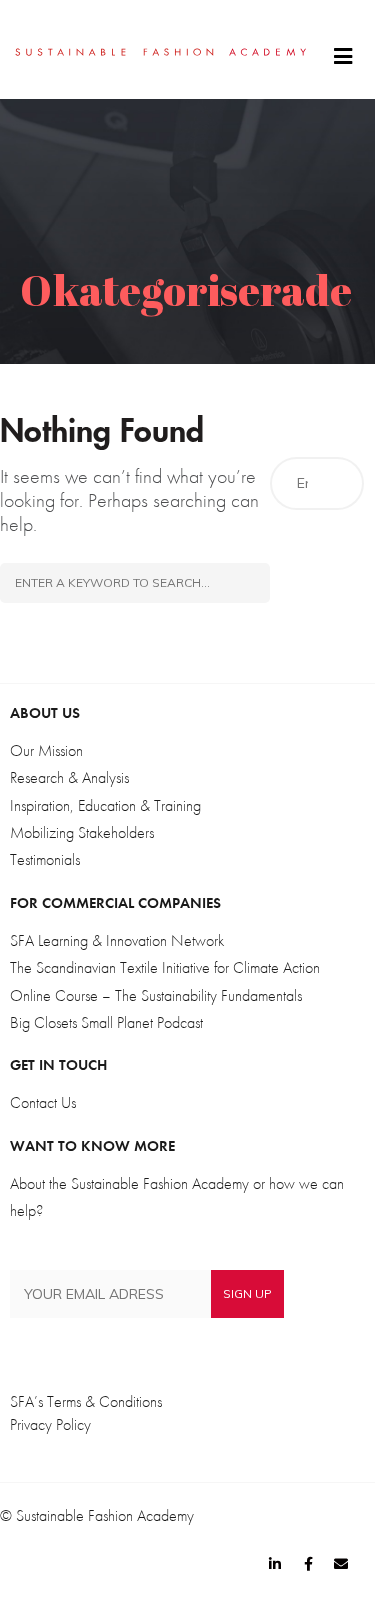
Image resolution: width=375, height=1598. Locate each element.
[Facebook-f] (308, 1564)
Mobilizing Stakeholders (82, 833)
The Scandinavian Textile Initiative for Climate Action (165, 968)
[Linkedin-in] (275, 1564)
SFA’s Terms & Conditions (86, 1402)
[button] (343, 57)
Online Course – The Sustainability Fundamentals (156, 996)
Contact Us (43, 1103)
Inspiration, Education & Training (105, 806)
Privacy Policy (50, 1425)
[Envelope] (341, 1564)
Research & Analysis (69, 778)
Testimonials (45, 860)
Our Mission (46, 751)
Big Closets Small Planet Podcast (106, 1023)
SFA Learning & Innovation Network (117, 941)
